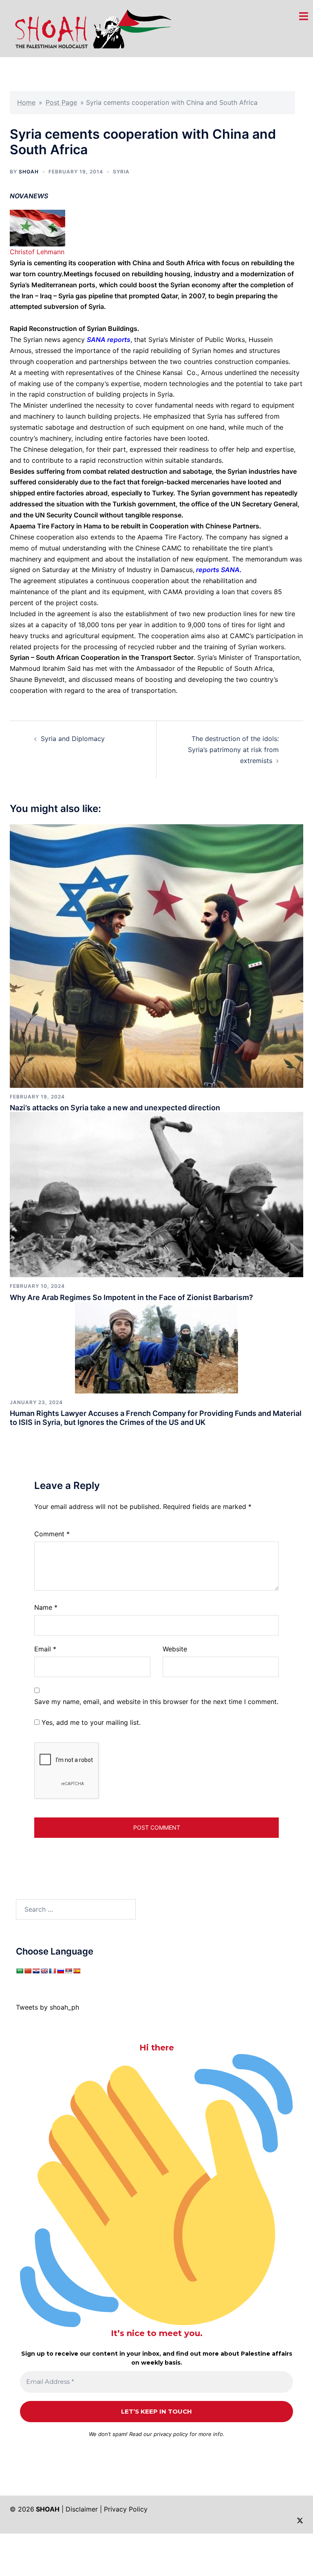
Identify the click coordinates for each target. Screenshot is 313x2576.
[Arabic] (20, 1971)
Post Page (61, 102)
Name (46, 1607)
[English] (44, 1971)
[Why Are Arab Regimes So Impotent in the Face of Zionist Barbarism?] (156, 1194)
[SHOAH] (91, 28)
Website (175, 1649)
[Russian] (60, 1971)
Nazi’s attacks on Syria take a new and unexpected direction (115, 1108)
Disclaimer (82, 2509)
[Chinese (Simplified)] (28, 1971)
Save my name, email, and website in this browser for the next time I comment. (156, 1702)
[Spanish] (77, 1971)
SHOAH (29, 172)
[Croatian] (36, 1971)
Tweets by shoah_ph (47, 2007)
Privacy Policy (126, 2509)
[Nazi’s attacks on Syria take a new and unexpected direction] (156, 955)
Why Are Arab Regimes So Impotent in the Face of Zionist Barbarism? (131, 1297)
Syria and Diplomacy (73, 739)
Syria (121, 172)
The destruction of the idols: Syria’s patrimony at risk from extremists (233, 750)
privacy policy (171, 2434)
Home (26, 102)
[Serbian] (68, 1971)
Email (45, 1649)
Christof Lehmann (37, 252)
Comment (52, 1534)
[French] (52, 1971)
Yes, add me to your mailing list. (90, 1722)
